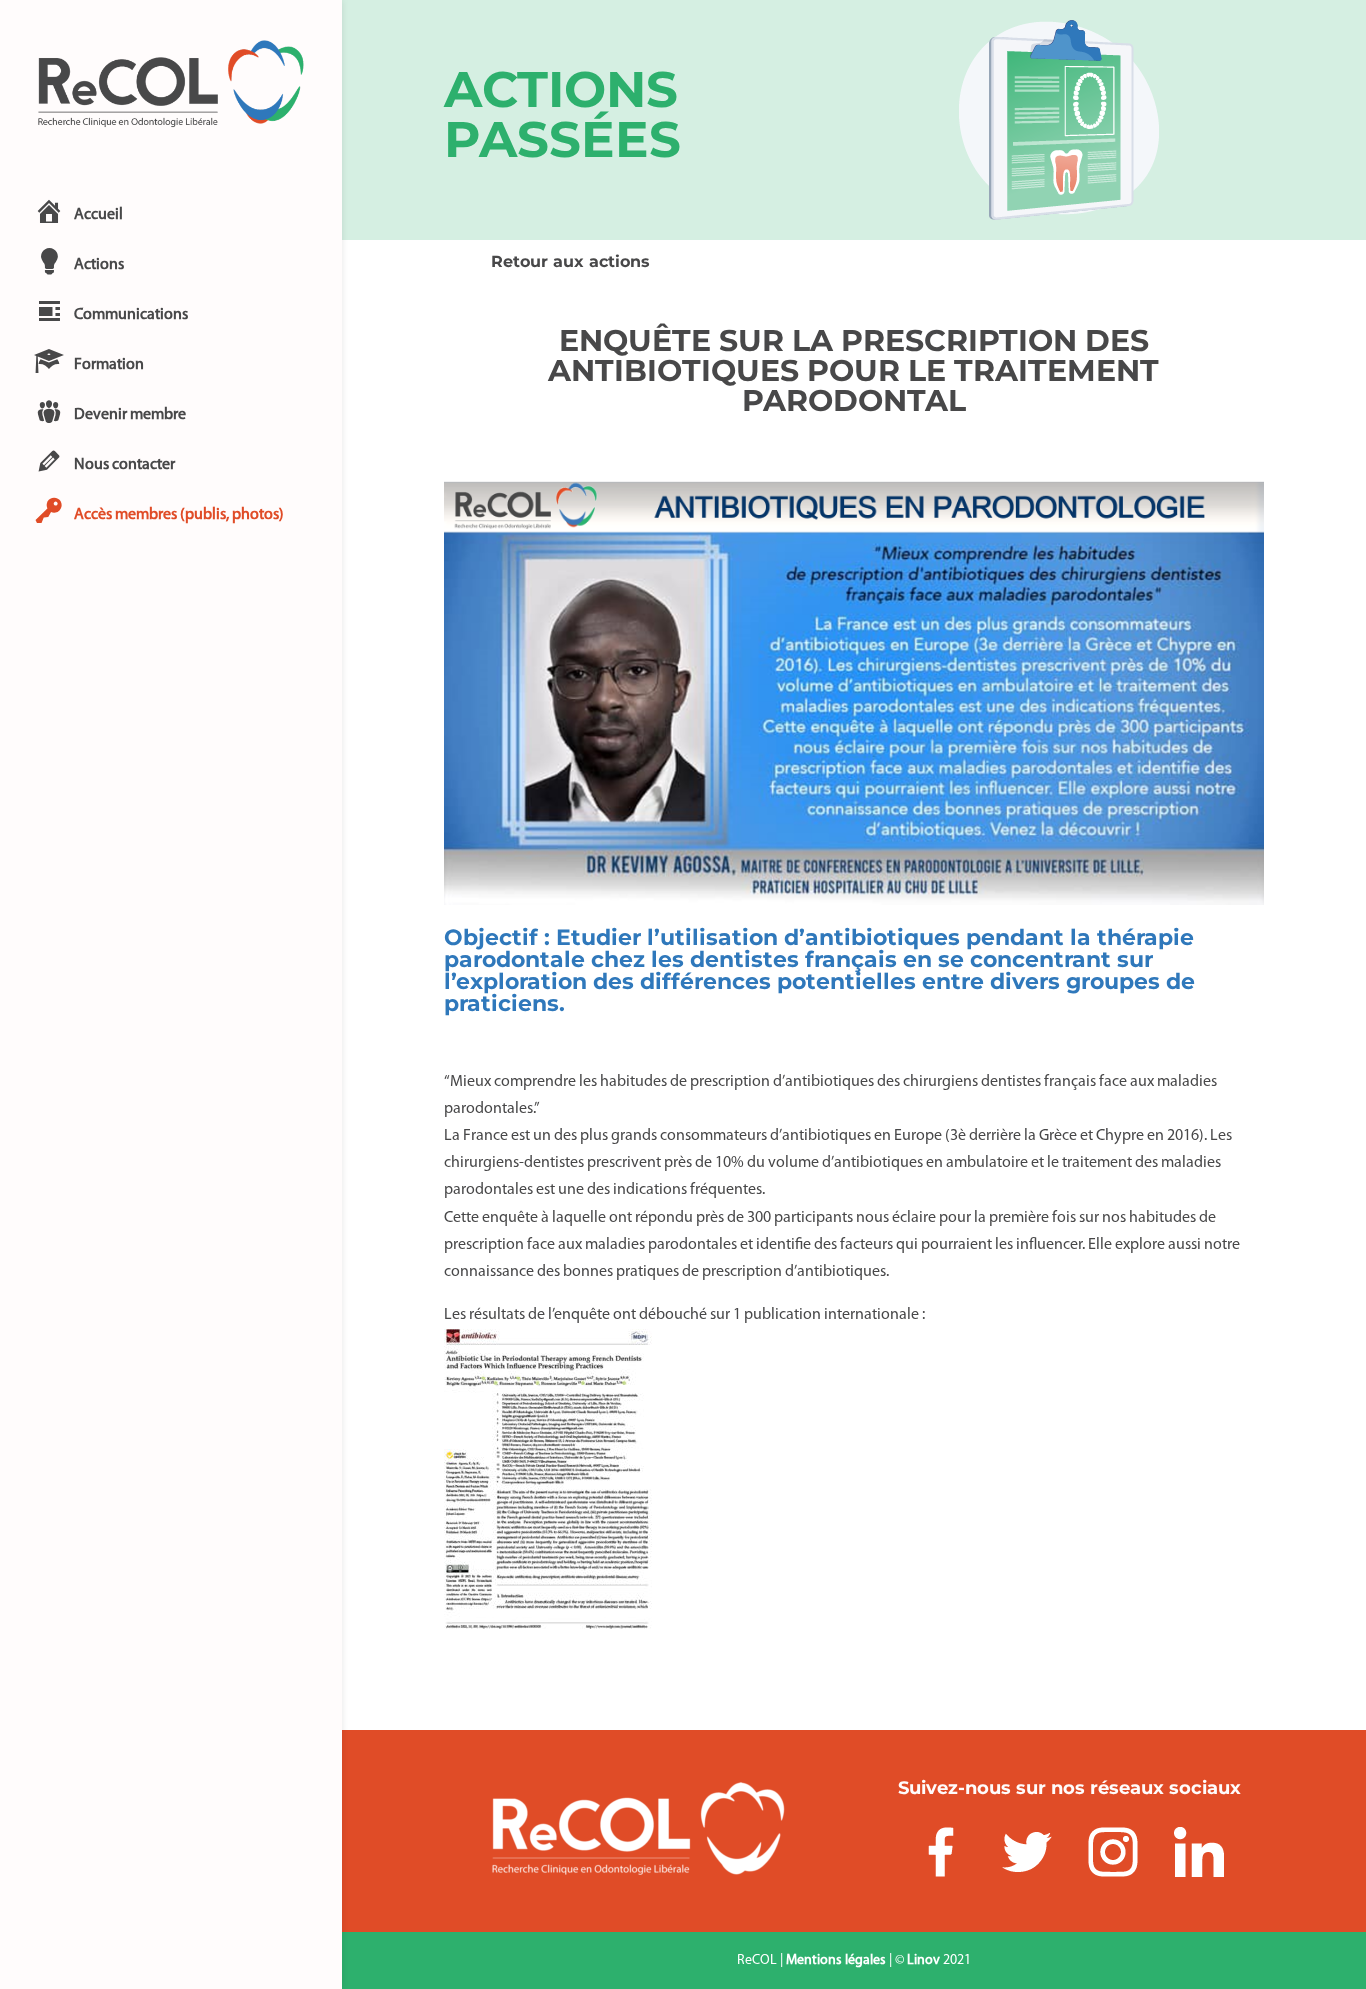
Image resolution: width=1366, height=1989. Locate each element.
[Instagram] (1113, 1856)
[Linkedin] (1199, 1856)
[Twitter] (1027, 1856)
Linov (923, 1960)
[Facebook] (941, 1856)
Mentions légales (836, 1960)
